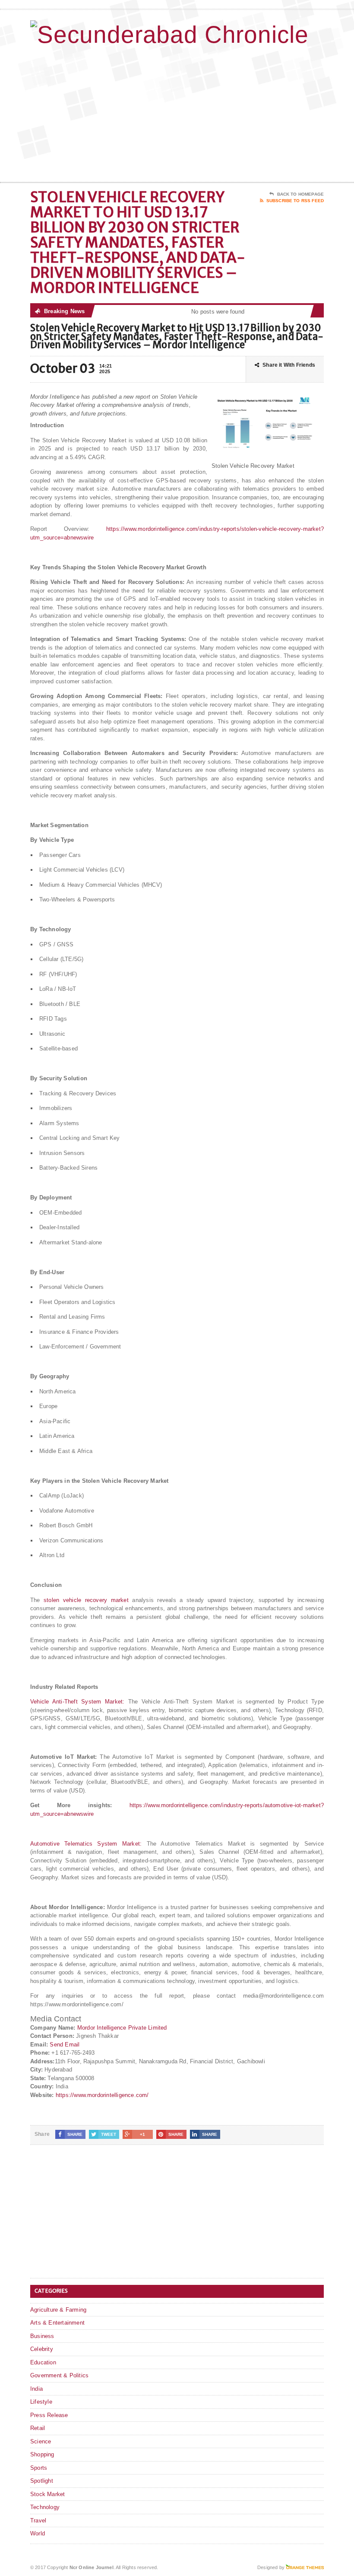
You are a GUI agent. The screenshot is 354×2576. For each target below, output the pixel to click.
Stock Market (47, 2494)
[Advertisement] (268, 113)
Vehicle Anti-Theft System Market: (77, 1702)
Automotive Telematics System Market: (86, 1844)
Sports (39, 2468)
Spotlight (42, 2481)
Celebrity (42, 2349)
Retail (38, 2428)
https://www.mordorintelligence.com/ (102, 2095)
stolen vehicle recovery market (86, 1600)
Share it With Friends (289, 365)
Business (42, 2336)
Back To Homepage (300, 194)
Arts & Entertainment (57, 2323)
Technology (45, 2507)
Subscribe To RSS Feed (295, 201)
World (38, 2533)
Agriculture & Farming (58, 2310)
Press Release (49, 2415)
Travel (38, 2520)
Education (43, 2362)
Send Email (65, 2045)
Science (41, 2441)
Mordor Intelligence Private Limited (122, 2028)
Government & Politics (59, 2375)
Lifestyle (41, 2402)
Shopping (42, 2454)
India (36, 2389)
